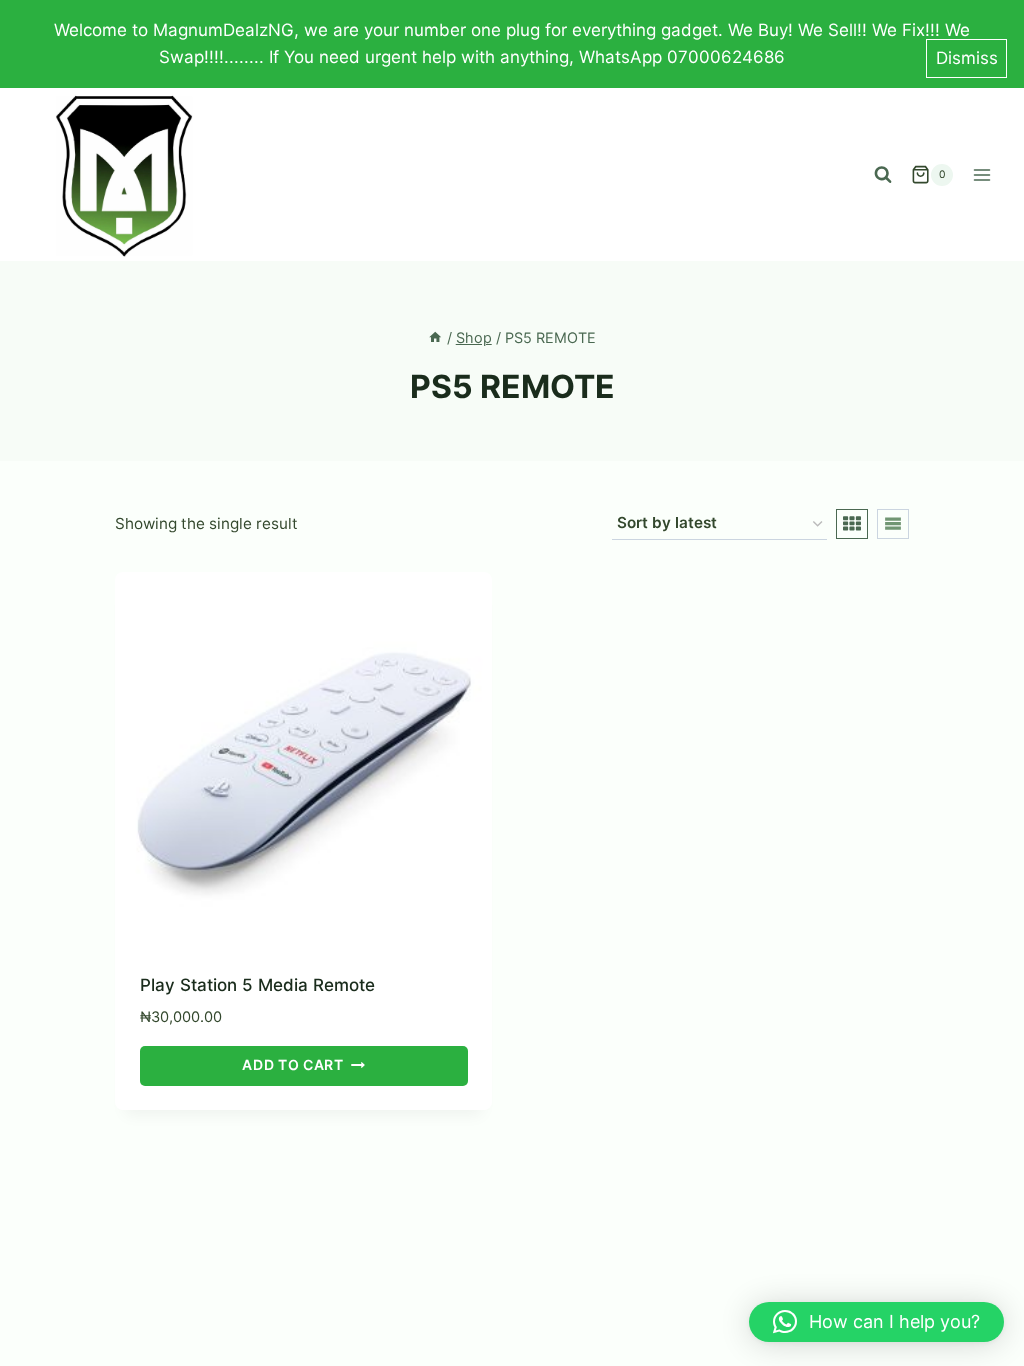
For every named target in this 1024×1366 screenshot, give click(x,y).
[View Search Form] (883, 175)
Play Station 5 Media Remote (257, 985)
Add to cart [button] (293, 1064)
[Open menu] (981, 174)
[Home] (435, 337)
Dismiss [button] (967, 58)
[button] (876, 1322)
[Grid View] (852, 524)
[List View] (893, 524)
